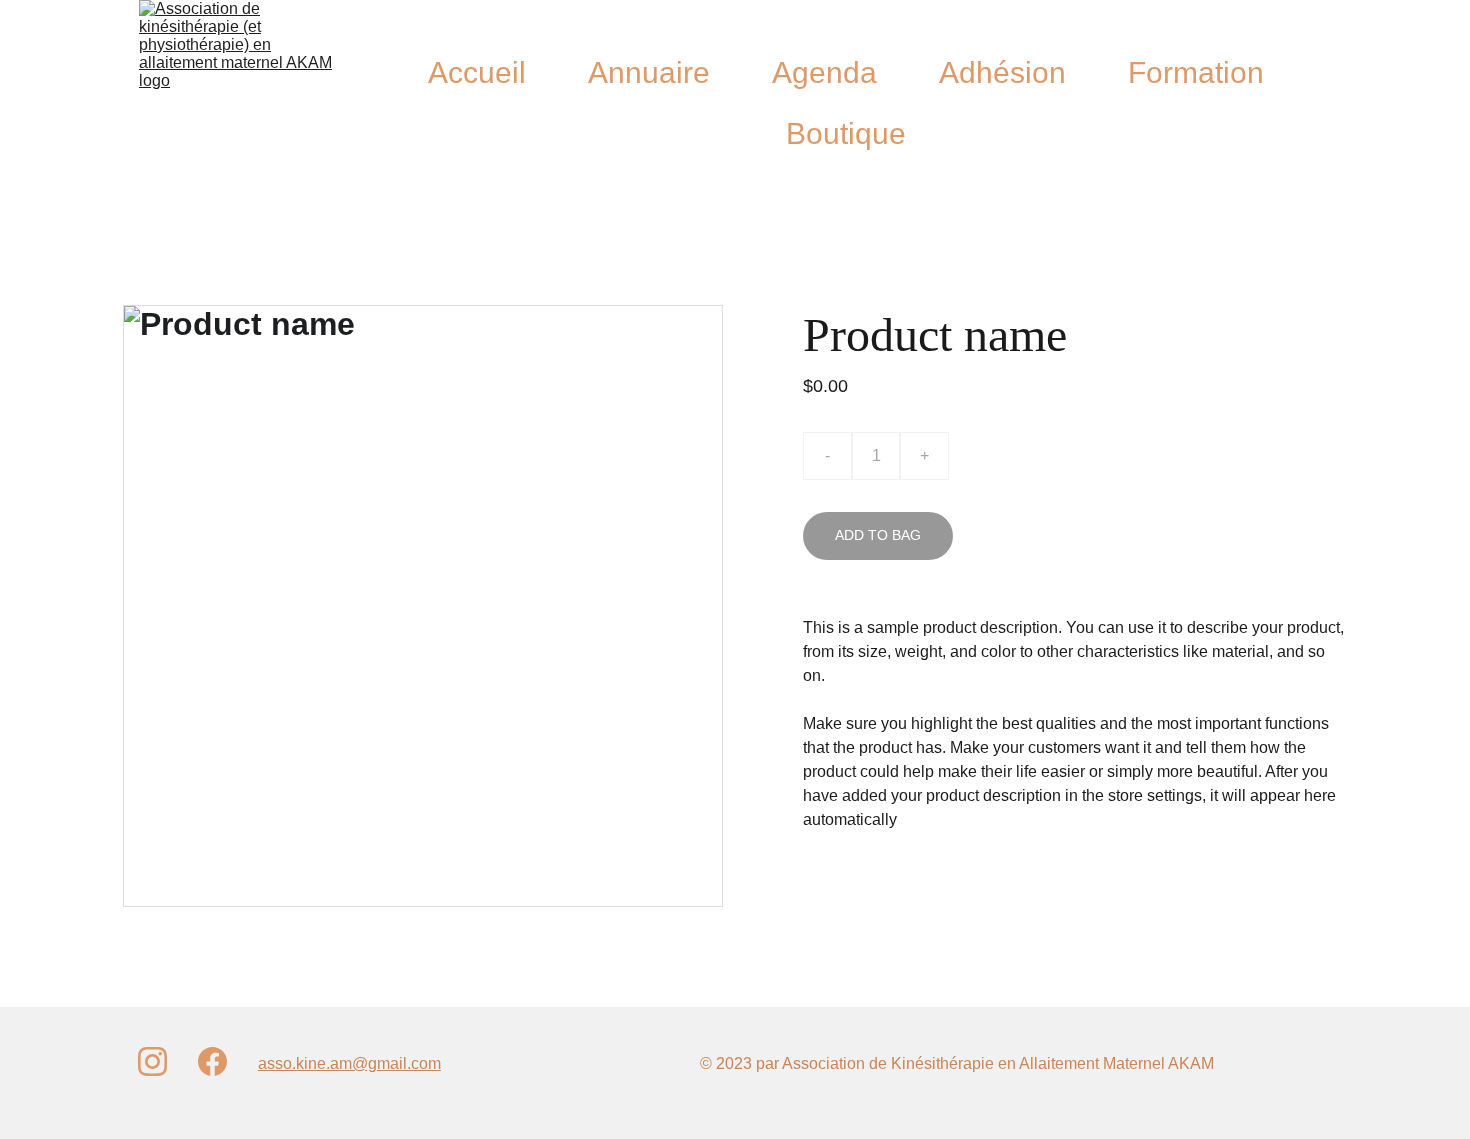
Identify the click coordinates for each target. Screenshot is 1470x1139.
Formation (1196, 72)
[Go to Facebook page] (212, 1061)
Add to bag (878, 535)
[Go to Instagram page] (152, 1061)
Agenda (824, 72)
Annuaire (649, 72)
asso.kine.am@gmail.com (349, 1063)
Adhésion (1002, 72)
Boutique (846, 133)
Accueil (477, 72)
